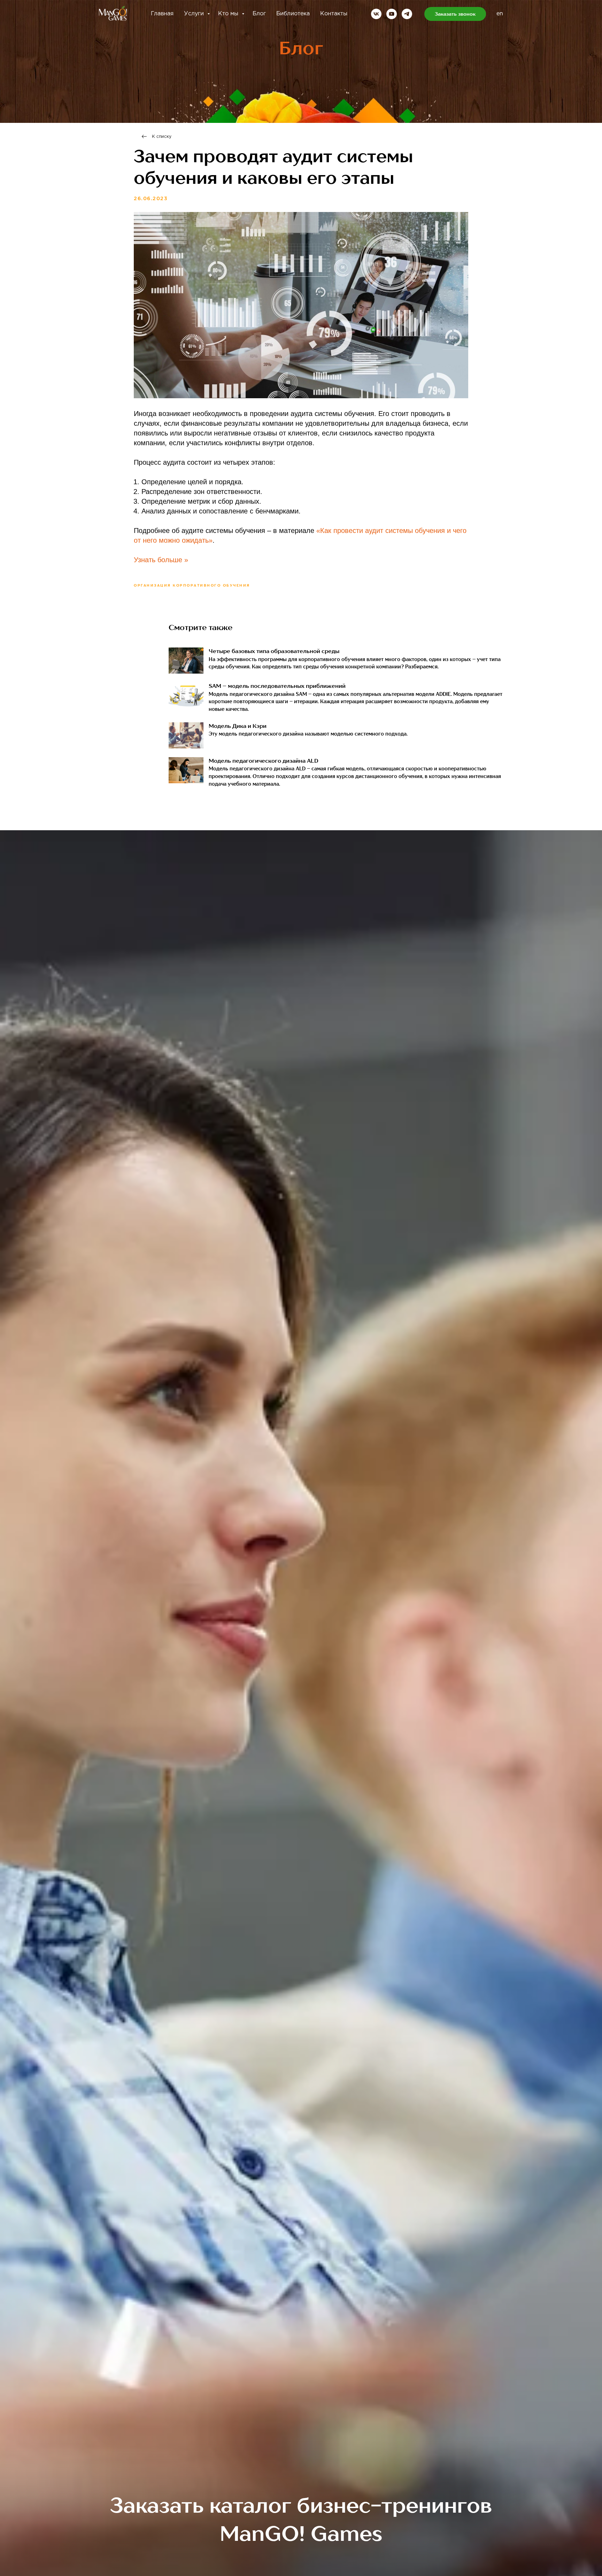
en (500, 14)
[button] (455, 14)
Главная (162, 14)
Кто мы (229, 14)
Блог (259, 14)
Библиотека (293, 14)
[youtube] (392, 14)
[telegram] (407, 14)
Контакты (334, 14)
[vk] (376, 14)
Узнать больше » (161, 560)
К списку (162, 137)
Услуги (195, 14)
